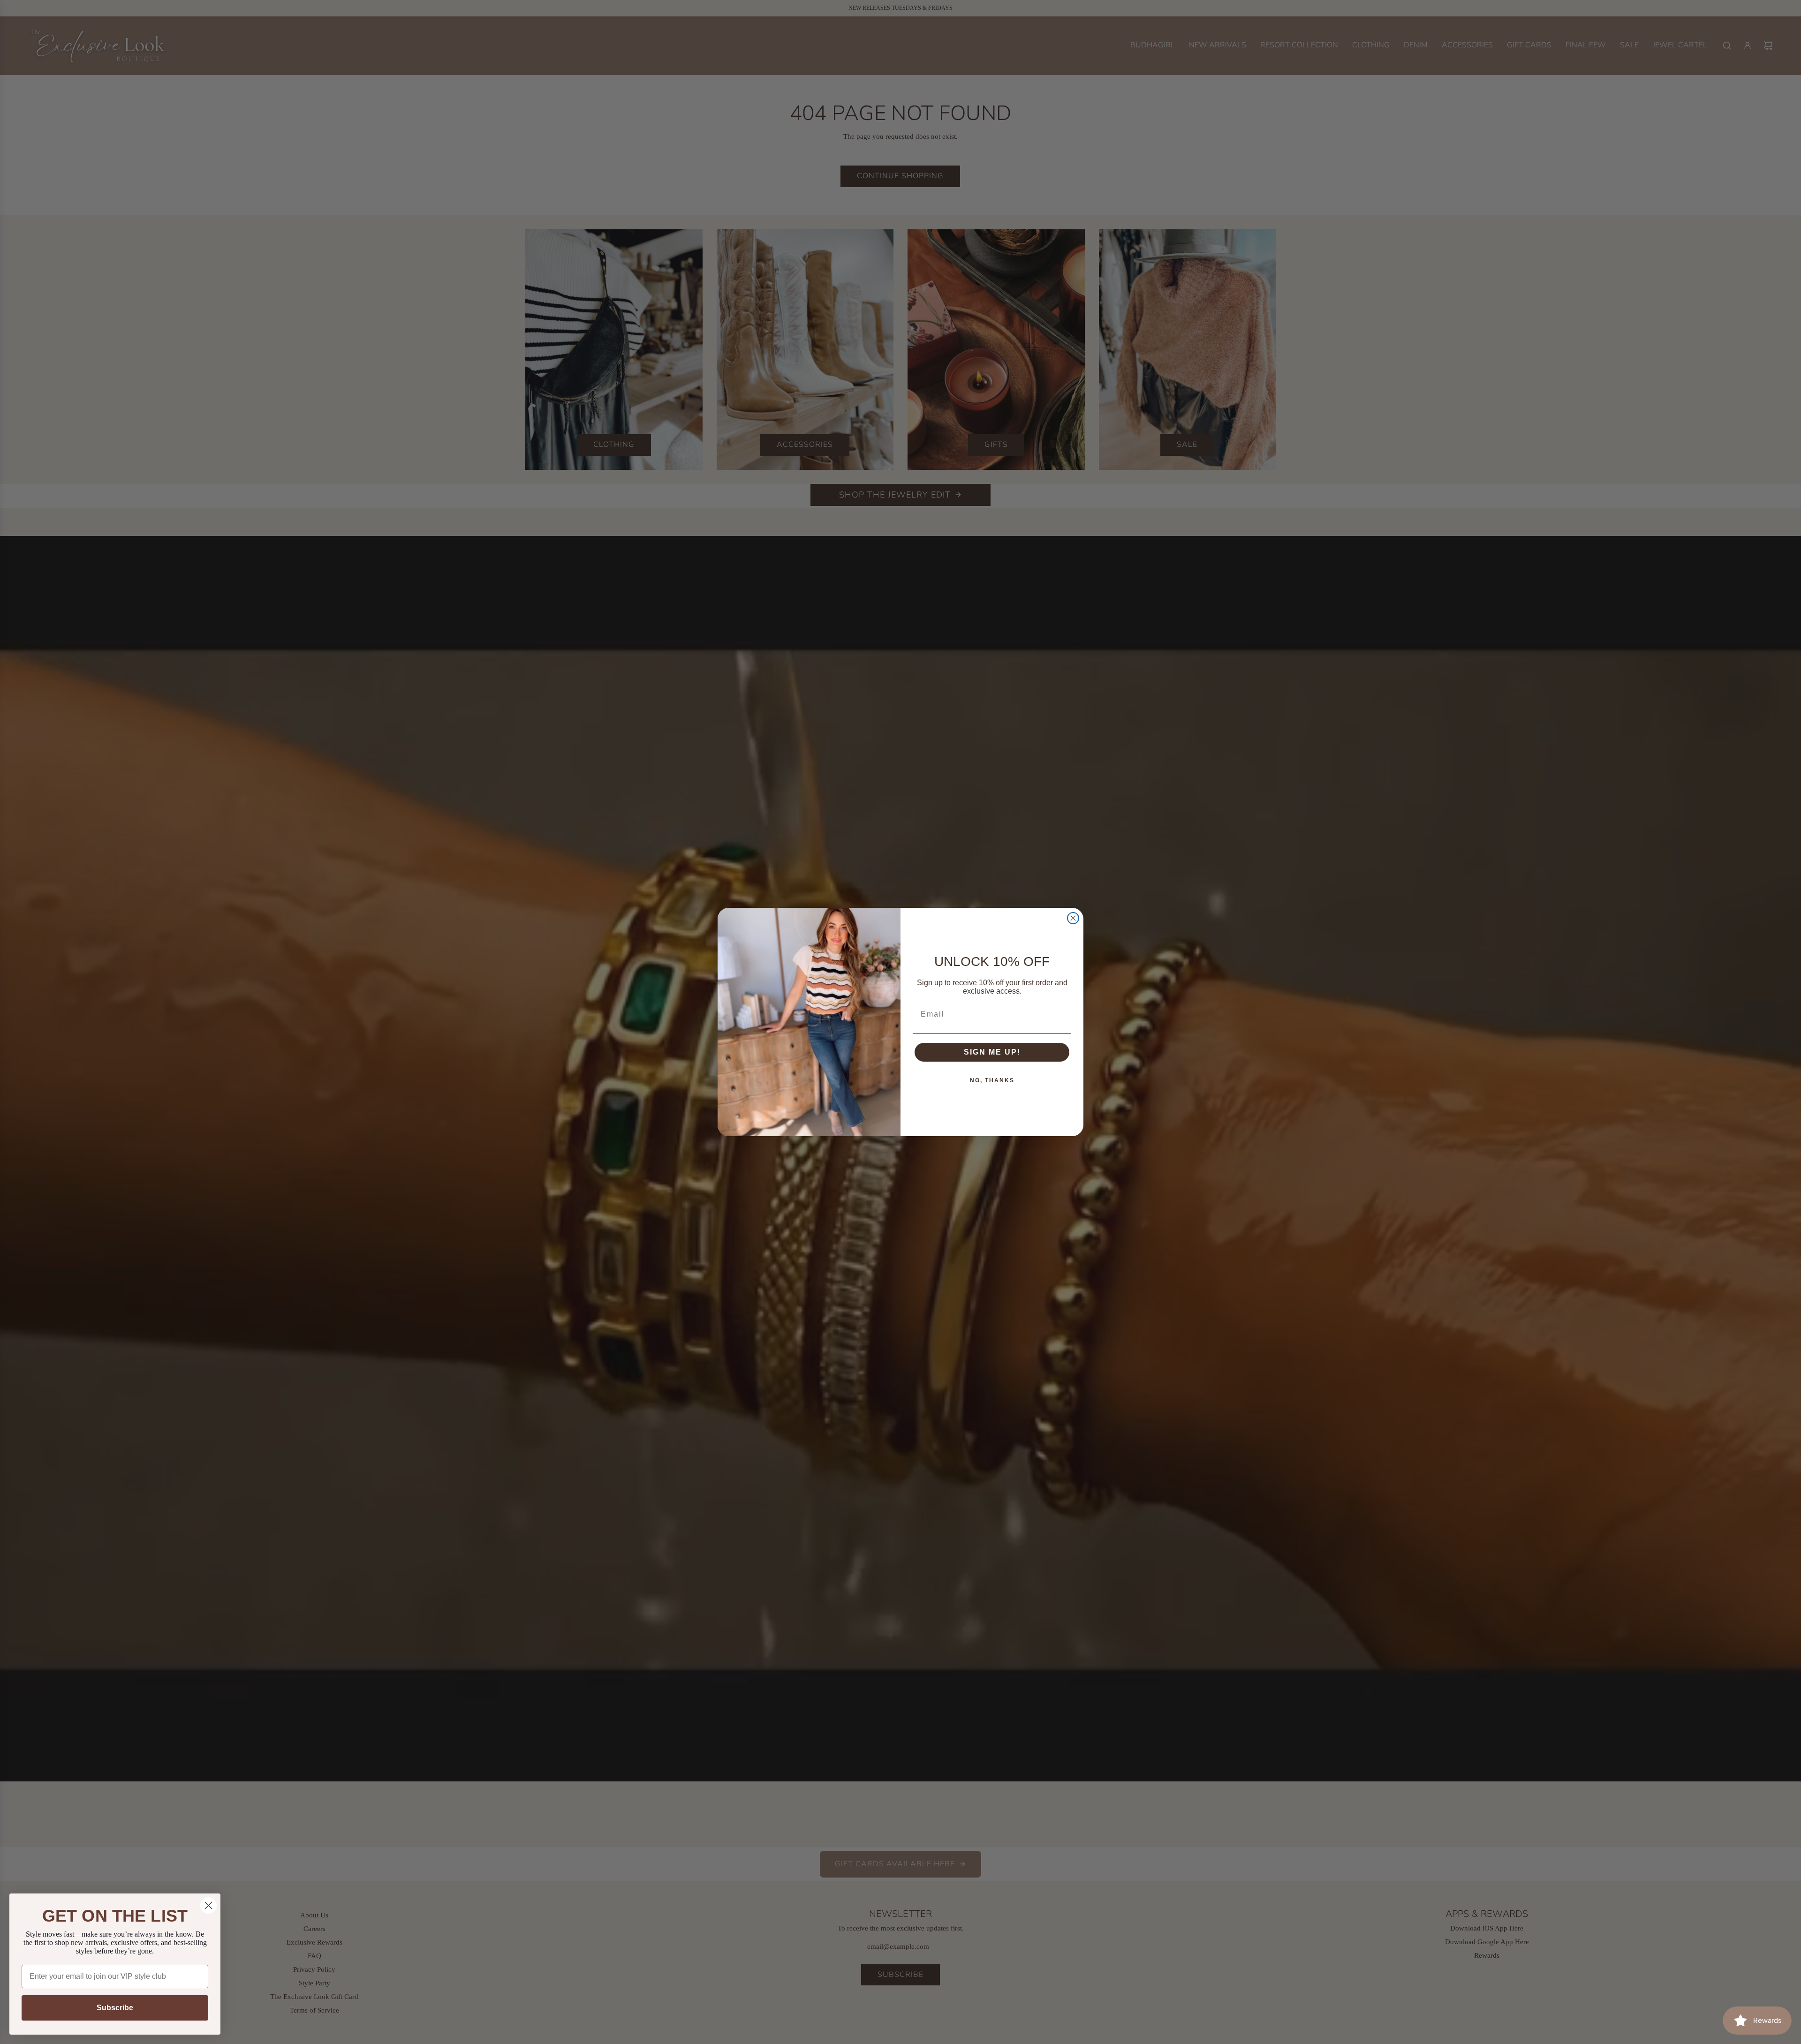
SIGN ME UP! (992, 1052)
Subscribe (115, 2008)
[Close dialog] (1073, 918)
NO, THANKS (992, 1080)
